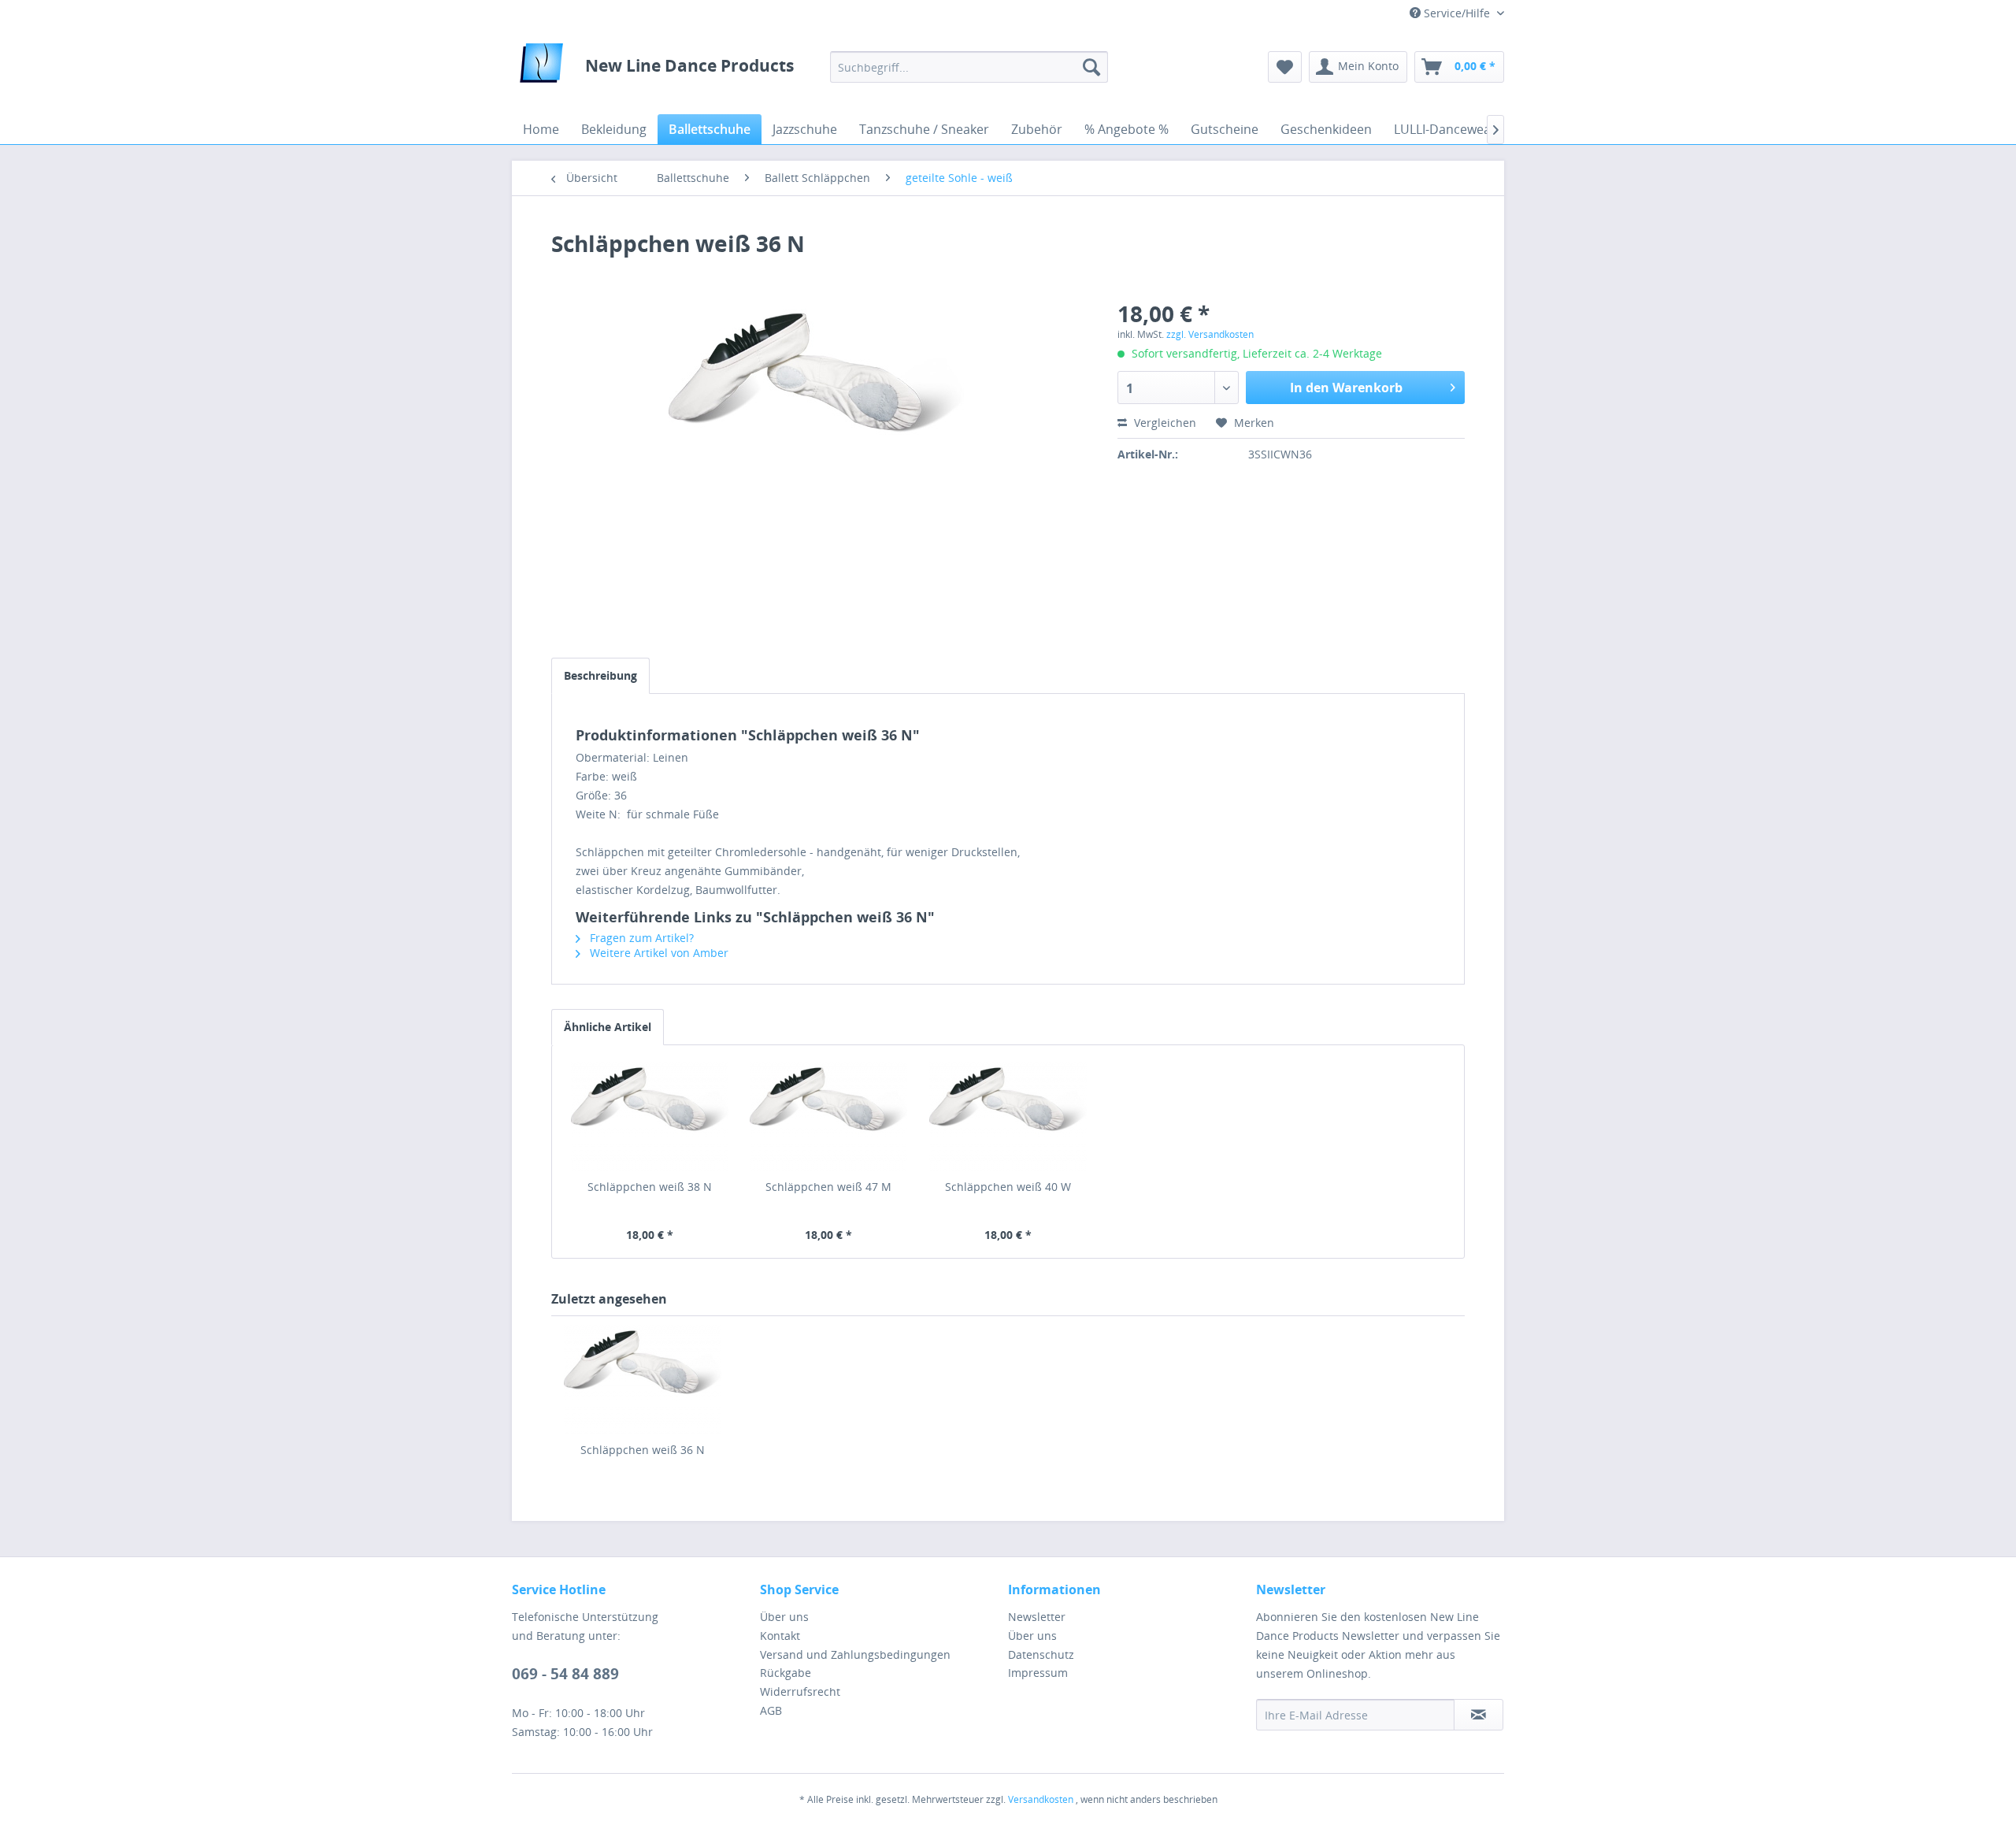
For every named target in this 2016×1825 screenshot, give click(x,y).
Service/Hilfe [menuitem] (1457, 13)
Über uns (784, 1617)
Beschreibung (600, 675)
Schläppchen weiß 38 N (650, 1187)
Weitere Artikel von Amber (658, 953)
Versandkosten (1041, 1799)
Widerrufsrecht (800, 1691)
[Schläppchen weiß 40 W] (1008, 1116)
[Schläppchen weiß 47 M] (829, 1116)
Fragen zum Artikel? (640, 938)
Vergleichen (1164, 423)
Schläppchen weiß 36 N (643, 1450)
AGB (771, 1710)
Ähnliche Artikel (608, 1027)
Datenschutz (1041, 1654)
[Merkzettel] (1285, 67)
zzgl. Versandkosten (1210, 334)
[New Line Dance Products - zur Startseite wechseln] (541, 67)
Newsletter (1037, 1617)
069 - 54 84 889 (565, 1674)
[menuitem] (969, 67)
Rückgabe (786, 1673)
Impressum (1038, 1673)
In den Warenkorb (1346, 388)
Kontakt (780, 1636)
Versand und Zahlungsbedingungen (855, 1654)
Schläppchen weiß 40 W (1008, 1187)
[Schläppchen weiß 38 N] (650, 1116)
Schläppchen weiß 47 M (828, 1187)
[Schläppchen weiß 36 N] (643, 1379)
